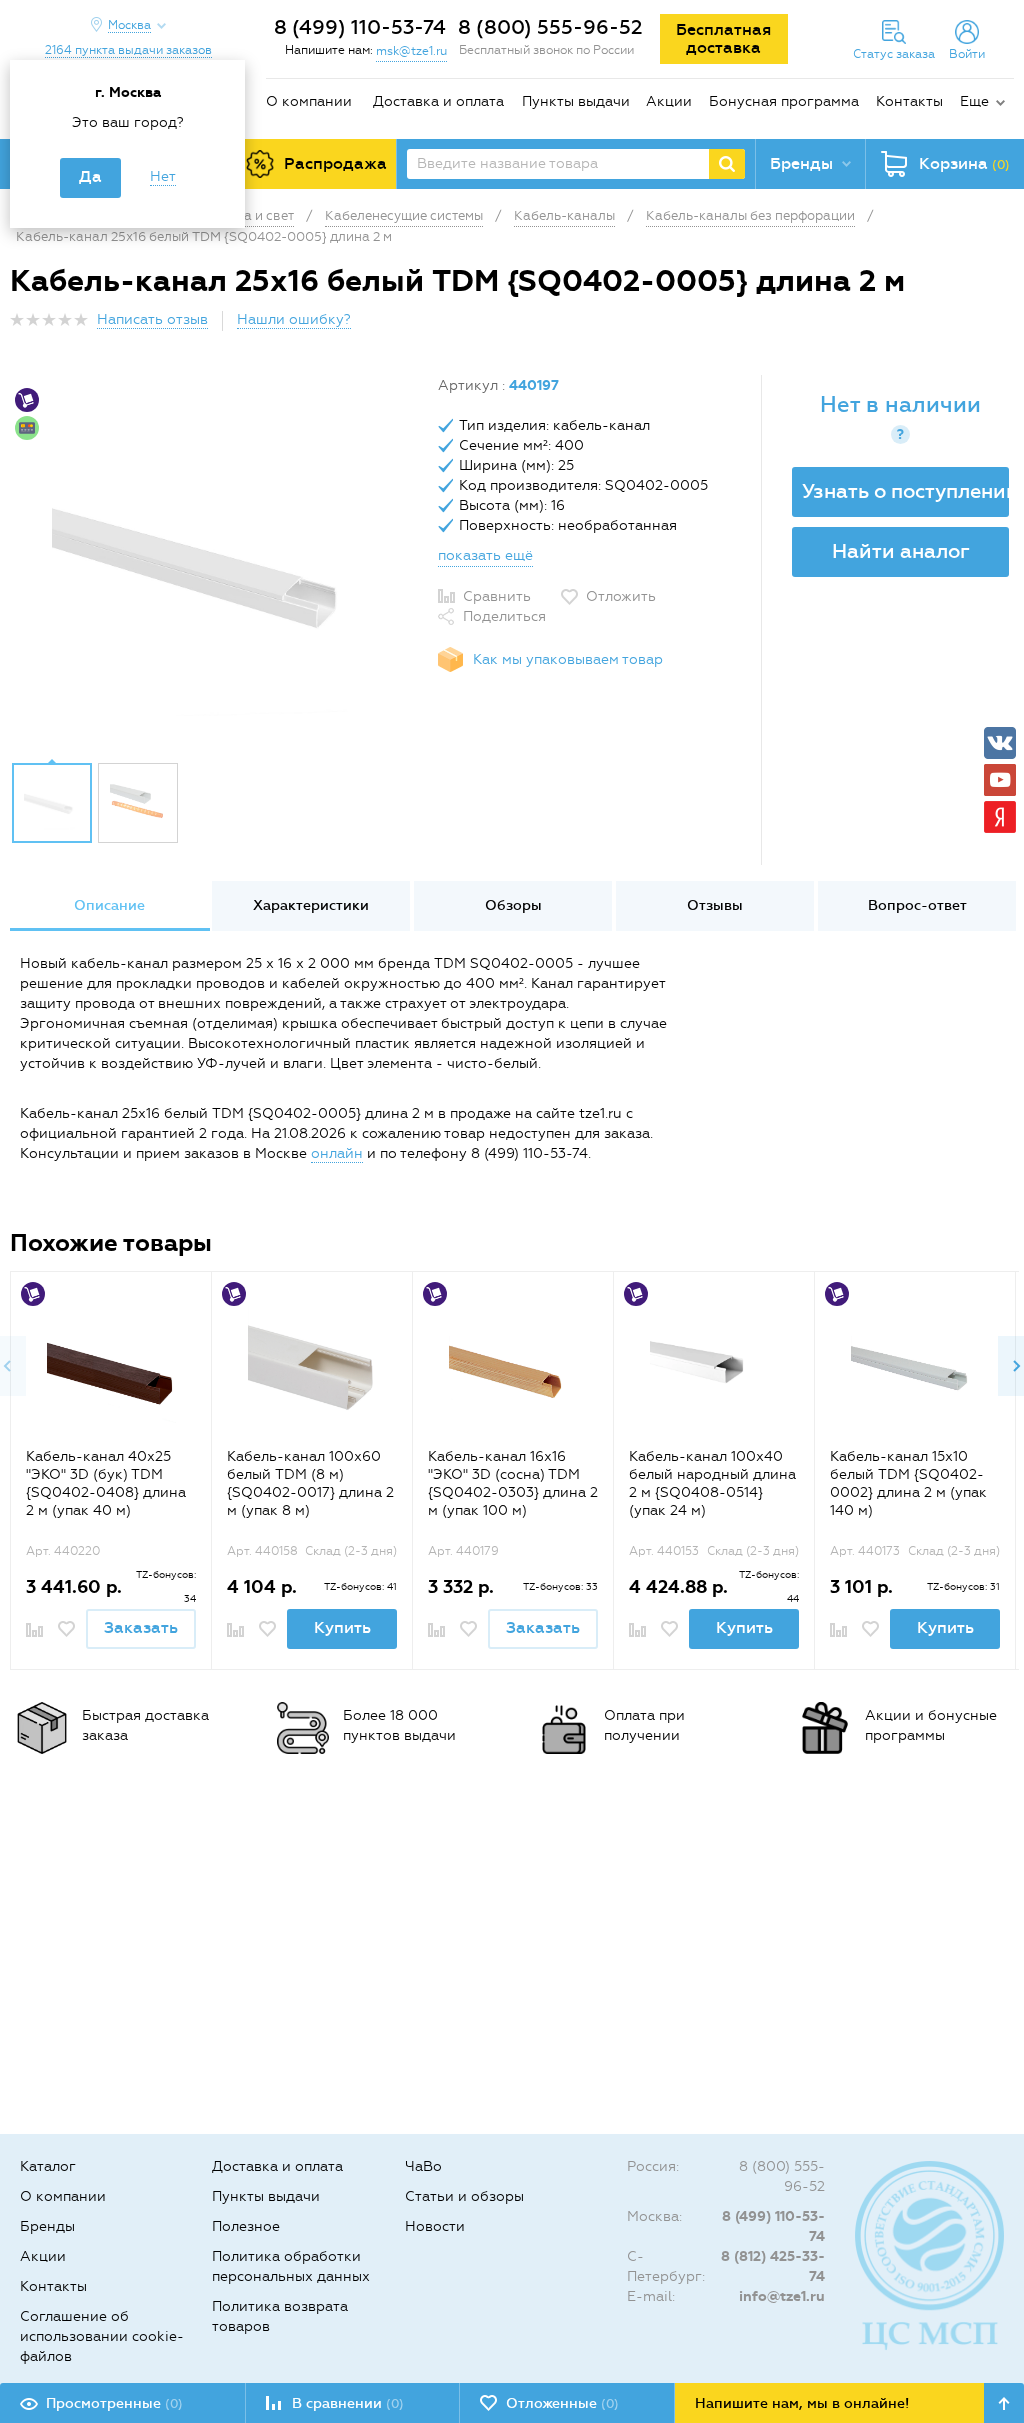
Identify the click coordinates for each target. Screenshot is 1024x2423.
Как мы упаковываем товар (568, 659)
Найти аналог (901, 551)
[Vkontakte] (1000, 743)
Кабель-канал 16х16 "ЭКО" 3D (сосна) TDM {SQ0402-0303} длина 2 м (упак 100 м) (513, 1483)
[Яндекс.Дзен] (1000, 817)
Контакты (909, 101)
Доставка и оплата (438, 101)
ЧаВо (423, 2166)
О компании (309, 101)
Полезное (246, 2226)
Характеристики (311, 905)
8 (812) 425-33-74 (773, 2266)
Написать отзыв (152, 319)
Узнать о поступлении (905, 491)
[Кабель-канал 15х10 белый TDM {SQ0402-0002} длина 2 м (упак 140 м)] (915, 1367)
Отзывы (715, 905)
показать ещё (485, 555)
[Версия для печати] (1003, 325)
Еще (974, 101)
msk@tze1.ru (411, 51)
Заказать (141, 1627)
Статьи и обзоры (464, 2196)
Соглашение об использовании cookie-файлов (102, 2336)
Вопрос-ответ (917, 905)
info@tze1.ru (782, 2296)
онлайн (337, 1153)
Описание (109, 905)
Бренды (47, 2226)
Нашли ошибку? (294, 319)
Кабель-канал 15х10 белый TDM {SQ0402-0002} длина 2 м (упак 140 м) (908, 1483)
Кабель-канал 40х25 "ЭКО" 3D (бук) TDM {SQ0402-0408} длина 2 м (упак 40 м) (106, 1483)
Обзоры (513, 905)
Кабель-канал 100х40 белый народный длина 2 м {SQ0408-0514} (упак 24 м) (712, 1483)
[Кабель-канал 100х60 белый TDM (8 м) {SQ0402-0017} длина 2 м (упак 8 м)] (312, 1367)
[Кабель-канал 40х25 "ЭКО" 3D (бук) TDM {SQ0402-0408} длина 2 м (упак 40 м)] (111, 1367)
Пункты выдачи (576, 101)
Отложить (621, 596)
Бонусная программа (784, 101)
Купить (342, 1627)
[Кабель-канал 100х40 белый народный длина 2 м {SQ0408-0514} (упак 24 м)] (714, 1367)
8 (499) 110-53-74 (360, 27)
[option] (216, 563)
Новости (435, 2226)
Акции (669, 101)
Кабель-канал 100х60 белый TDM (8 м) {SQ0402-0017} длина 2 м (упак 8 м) (310, 1483)
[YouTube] (1000, 780)
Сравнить (497, 596)
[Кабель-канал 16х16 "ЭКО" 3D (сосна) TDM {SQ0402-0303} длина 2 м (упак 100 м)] (513, 1367)
